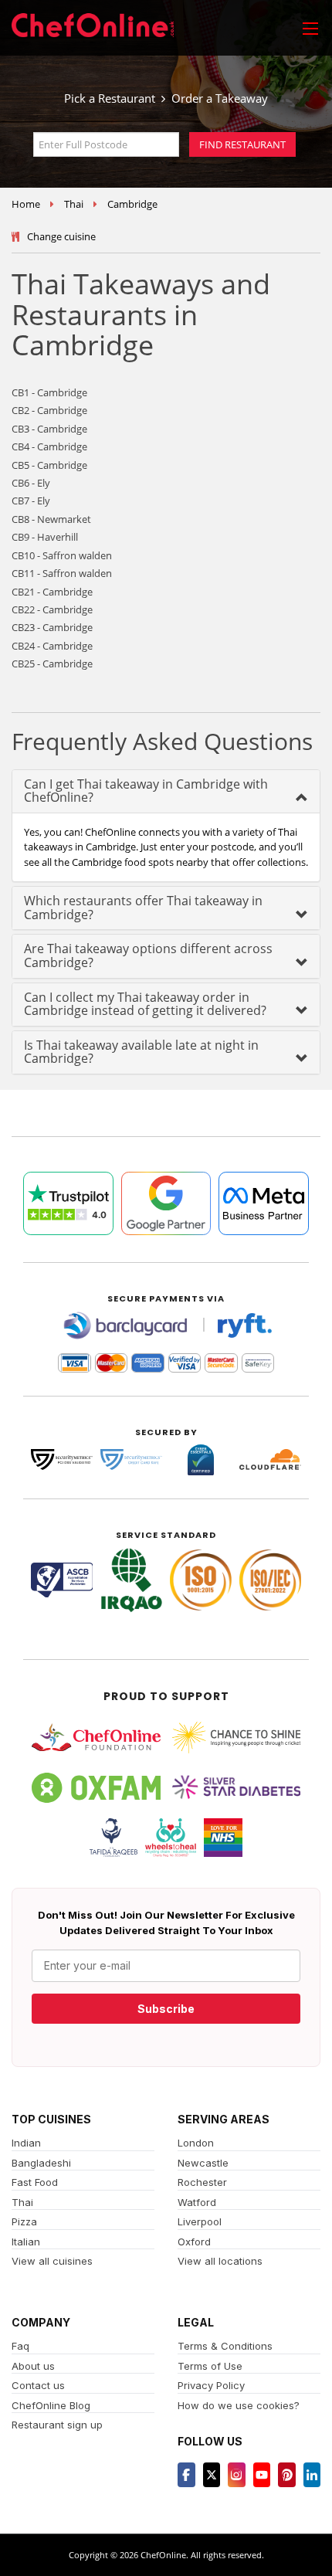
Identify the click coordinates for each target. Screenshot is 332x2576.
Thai (74, 204)
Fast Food (35, 2182)
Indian (26, 2143)
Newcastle (203, 2163)
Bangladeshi (41, 2163)
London (196, 2143)
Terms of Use (210, 2366)
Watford (197, 2202)
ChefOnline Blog (51, 2405)
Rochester (202, 2182)
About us (33, 2366)
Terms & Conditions (225, 2346)
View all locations (220, 2261)
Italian (26, 2242)
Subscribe (166, 2009)
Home (26, 204)
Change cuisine (61, 236)
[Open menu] (310, 28)
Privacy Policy (211, 2385)
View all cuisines (52, 2261)
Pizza (24, 2221)
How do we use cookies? (239, 2405)
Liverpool (200, 2221)
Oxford (194, 2242)
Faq (20, 2346)
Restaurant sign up (57, 2425)
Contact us (38, 2385)
